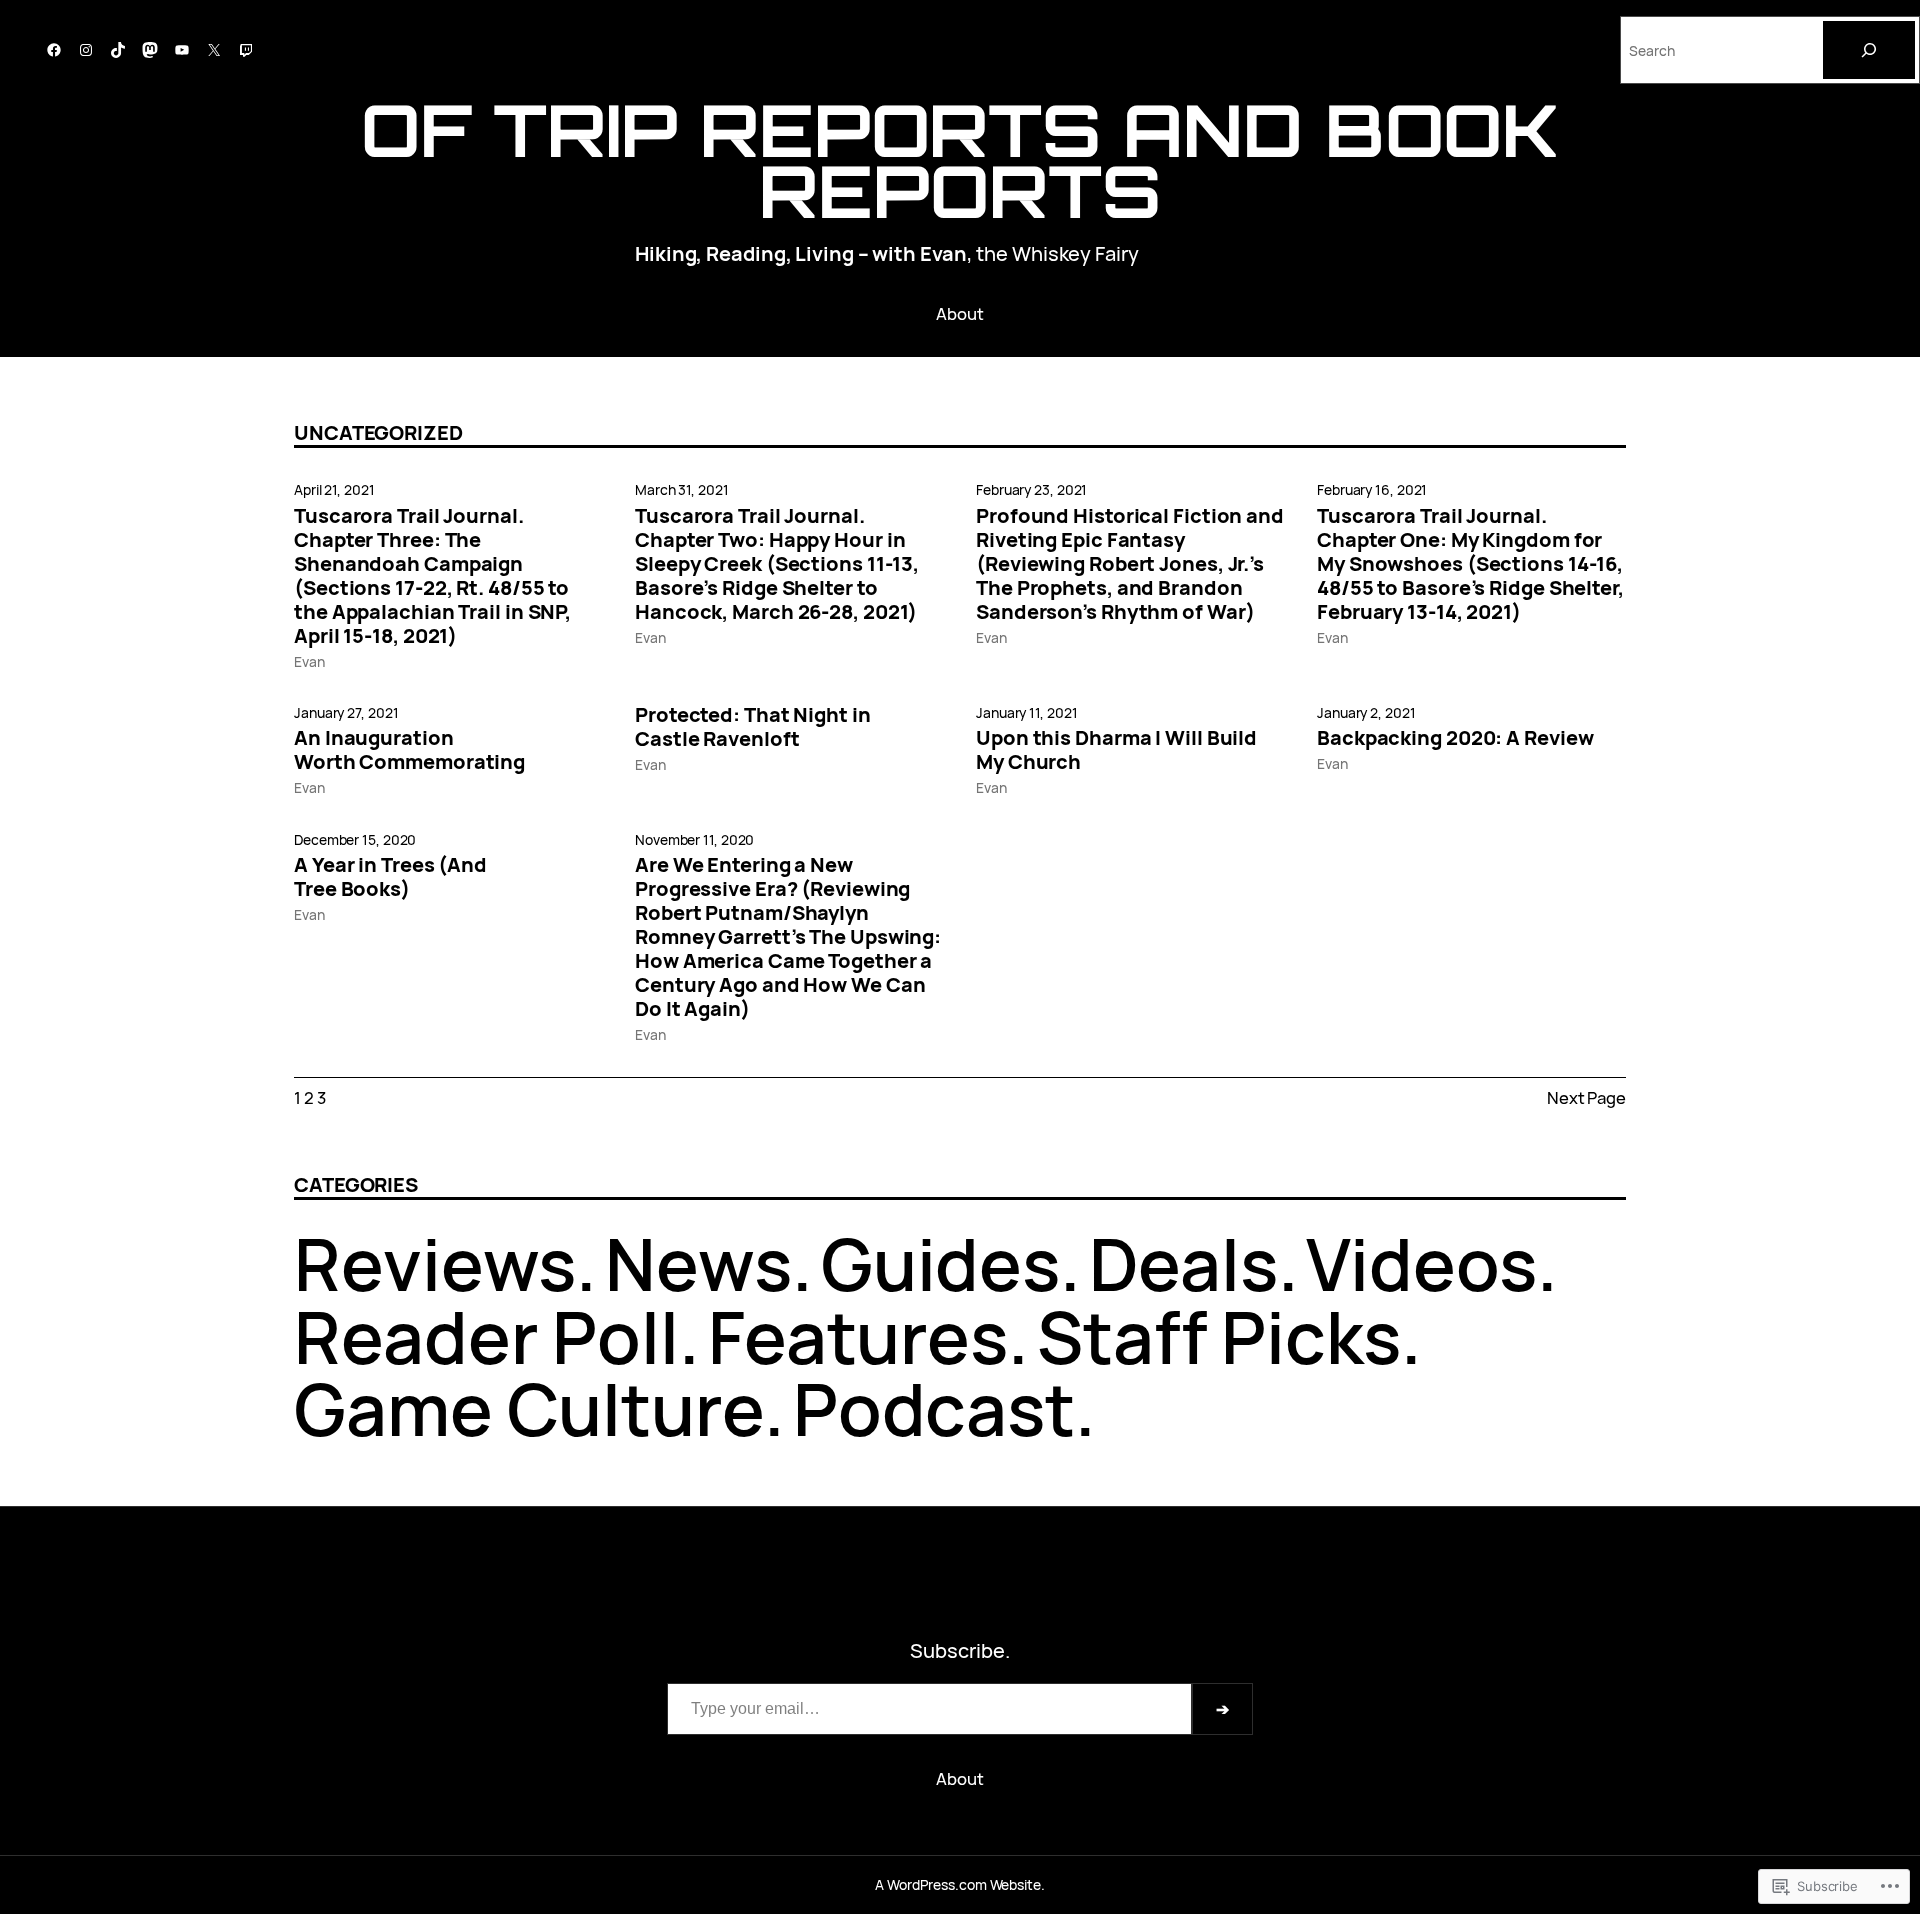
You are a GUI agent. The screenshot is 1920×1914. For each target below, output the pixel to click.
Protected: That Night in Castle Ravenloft (753, 727)
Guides (940, 1263)
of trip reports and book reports (960, 160)
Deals (1183, 1263)
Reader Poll (486, 1336)
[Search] (1869, 50)
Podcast (934, 1408)
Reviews (435, 1263)
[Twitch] (246, 50)
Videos (1421, 1263)
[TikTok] (118, 50)
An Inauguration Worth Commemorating (409, 750)
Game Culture (529, 1408)
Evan (309, 661)
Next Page (1586, 1097)
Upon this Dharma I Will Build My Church (1116, 750)
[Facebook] (54, 50)
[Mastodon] (150, 50)
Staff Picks (1219, 1336)
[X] (214, 50)
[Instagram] (86, 50)
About (960, 313)
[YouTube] (182, 50)
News (698, 1263)
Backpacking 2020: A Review (1455, 738)
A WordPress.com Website (958, 1884)
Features (858, 1336)
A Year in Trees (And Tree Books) (390, 877)
